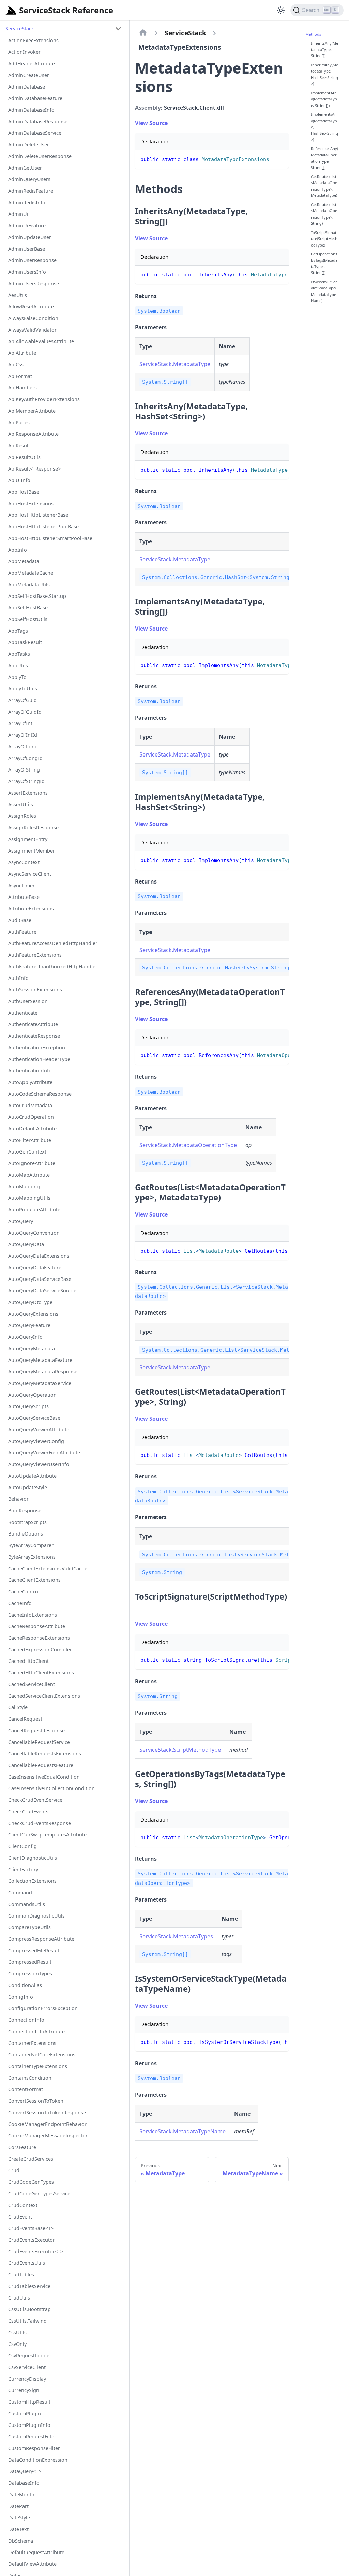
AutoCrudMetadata (30, 1105)
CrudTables (21, 2275)
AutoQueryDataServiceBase (40, 1279)
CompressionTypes (30, 1974)
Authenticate (23, 1013)
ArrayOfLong (23, 746)
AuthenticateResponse (34, 1036)
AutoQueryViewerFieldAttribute (44, 1453)
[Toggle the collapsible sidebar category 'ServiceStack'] (118, 29)
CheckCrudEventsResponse (40, 1823)
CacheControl (24, 1592)
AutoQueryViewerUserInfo (39, 1464)
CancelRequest (25, 1719)
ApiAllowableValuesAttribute (41, 341)
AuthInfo (18, 978)
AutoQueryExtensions (33, 1314)
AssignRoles (22, 816)
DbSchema (21, 2541)
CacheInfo (20, 1603)
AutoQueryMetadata (32, 1348)
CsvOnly (17, 2344)
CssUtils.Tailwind (27, 2321)
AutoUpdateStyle (28, 1487)
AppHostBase (24, 492)
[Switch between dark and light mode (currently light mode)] (281, 10)
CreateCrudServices (31, 2159)
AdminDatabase (27, 87)
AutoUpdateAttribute (32, 1476)
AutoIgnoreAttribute (32, 1163)
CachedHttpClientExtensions (41, 1673)
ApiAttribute (22, 353)
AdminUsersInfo (27, 272)
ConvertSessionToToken (36, 2101)
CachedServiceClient (32, 1684)
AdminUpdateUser (30, 237)
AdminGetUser (25, 168)
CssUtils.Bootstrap (29, 2309)
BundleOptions (26, 1534)
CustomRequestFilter (32, 2437)
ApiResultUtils (24, 457)
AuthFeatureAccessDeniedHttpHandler (53, 943)
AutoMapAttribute (29, 1175)
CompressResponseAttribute (41, 1939)
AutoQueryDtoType (30, 1302)
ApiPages (19, 422)
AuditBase (20, 920)
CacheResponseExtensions (39, 1638)
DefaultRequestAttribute (36, 2552)
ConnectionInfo (26, 2020)
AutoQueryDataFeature (35, 1267)
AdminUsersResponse (34, 283)
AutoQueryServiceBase (34, 1418)
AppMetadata (24, 561)
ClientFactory (23, 1869)
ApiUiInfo (19, 480)
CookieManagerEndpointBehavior (47, 2124)
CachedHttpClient (28, 1661)
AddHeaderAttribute (32, 63)
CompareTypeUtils (29, 1927)
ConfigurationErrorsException (43, 2008)
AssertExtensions (28, 793)
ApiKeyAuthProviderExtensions (44, 399)
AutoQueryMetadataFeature (40, 1360)
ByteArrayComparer (31, 1545)
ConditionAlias (25, 1985)
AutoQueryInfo (25, 1337)
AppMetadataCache (31, 573)
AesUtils (18, 295)
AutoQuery (21, 1221)
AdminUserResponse (32, 260)
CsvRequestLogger (30, 2356)
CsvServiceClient (27, 2367)
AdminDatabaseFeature (35, 98)
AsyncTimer (21, 885)
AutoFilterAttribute (30, 1140)
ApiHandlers (22, 388)
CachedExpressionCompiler (40, 1649)
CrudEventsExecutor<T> (36, 2251)
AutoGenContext (27, 1152)
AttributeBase (24, 897)
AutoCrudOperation (31, 1117)
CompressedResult (30, 1962)
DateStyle (19, 2518)
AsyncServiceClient (30, 874)
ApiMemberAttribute (32, 411)
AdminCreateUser (29, 75)
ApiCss (16, 364)
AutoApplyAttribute (30, 1082)
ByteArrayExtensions (32, 1557)
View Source (151, 123)
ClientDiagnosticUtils (33, 1858)
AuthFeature (22, 932)
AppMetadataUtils (29, 584)
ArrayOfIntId (23, 735)
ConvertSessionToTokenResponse (47, 2112)
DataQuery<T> (25, 2471)
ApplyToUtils (23, 689)
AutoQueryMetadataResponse (43, 1372)
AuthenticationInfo (30, 1071)
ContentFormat (26, 2089)
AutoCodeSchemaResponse (40, 1094)
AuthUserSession (28, 1001)
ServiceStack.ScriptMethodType (180, 1750)
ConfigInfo (21, 1997)
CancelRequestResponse (36, 1730)
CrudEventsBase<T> (31, 2228)
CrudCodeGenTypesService (39, 2193)
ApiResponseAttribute (33, 434)
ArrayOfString (24, 770)
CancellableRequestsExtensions (45, 1754)
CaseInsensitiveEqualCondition (44, 1777)
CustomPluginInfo (29, 2425)
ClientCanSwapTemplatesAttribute (47, 1835)
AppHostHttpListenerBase (38, 515)
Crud (14, 2170)
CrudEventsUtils (27, 2263)
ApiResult (19, 446)
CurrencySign (24, 2390)
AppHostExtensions (31, 503)
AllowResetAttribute (31, 307)
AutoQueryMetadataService (40, 1383)
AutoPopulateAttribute (34, 1210)
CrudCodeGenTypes (31, 2182)
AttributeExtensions (31, 909)
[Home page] (143, 33)
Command (20, 1893)
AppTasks (19, 654)
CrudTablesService (29, 2286)
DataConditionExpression (38, 2460)
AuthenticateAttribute (33, 1024)
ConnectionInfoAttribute (36, 2031)
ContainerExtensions (32, 2043)
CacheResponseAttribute (37, 1626)
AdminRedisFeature (31, 191)
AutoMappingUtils (29, 1198)
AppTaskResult (25, 642)
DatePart (18, 2506)
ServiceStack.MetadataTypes (176, 1936)
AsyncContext (24, 862)
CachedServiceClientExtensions (44, 1696)
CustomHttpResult (29, 2402)
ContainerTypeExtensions (38, 2066)
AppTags (18, 631)
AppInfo (18, 550)
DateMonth (21, 2494)
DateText (18, 2529)
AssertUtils (21, 804)
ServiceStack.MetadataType (175, 364)
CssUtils (17, 2332)
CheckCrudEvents (28, 1811)
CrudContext (23, 2205)
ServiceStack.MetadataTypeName (183, 2131)
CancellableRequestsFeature (41, 1765)
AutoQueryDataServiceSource (42, 1291)
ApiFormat (20, 376)
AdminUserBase (27, 249)
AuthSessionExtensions (35, 990)
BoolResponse (25, 1510)
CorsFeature (22, 2147)
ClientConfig (22, 1846)
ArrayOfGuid (22, 700)
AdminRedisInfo (27, 202)
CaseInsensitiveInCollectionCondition (51, 1788)
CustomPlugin (25, 2413)
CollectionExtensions (32, 1881)
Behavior (18, 1499)
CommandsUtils (27, 1904)
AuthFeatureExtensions (35, 955)
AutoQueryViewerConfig (36, 1441)
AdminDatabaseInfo (31, 110)
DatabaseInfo (24, 2483)
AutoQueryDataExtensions (39, 1256)
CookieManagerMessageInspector (48, 2136)
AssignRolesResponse (33, 828)
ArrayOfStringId (26, 781)
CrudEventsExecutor (32, 2240)
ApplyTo (17, 677)
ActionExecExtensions (33, 40)
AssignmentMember (32, 851)
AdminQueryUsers (29, 179)
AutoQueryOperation (32, 1395)
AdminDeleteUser (29, 145)
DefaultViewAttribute (32, 2564)
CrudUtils (19, 2298)
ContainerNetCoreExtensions (42, 2055)
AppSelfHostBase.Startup (37, 596)
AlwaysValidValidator (32, 330)
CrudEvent (20, 2217)
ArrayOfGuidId (25, 712)
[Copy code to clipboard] (280, 158)
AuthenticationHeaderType (39, 1059)
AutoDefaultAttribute (32, 1128)
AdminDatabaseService (35, 133)
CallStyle (18, 1707)
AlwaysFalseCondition (33, 318)
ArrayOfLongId (25, 758)
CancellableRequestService (39, 1742)
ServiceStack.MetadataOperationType (188, 1145)
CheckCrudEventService (35, 1800)
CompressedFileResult (34, 1950)
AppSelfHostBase (28, 608)
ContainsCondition (30, 2078)
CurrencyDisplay (27, 2379)
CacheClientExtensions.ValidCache (48, 1568)
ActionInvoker (24, 52)
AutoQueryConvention (34, 1233)
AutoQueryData (26, 1244)
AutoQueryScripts (28, 1406)
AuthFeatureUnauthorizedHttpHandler (53, 966)
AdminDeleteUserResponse (40, 156)
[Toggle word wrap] (268, 274)
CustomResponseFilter (34, 2448)
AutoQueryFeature (29, 1325)
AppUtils (18, 665)
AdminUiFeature (27, 226)
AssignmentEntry (28, 839)
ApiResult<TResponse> (34, 469)
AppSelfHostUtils (28, 619)
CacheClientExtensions (34, 1580)
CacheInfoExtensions (33, 1615)
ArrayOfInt (20, 723)
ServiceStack (20, 28)
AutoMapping (24, 1186)
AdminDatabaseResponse (38, 121)
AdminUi (18, 214)
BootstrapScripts (27, 1522)
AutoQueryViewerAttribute (39, 1429)
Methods (313, 34)
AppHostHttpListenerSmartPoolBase (50, 538)
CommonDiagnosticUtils (36, 1916)
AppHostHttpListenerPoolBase (43, 527)
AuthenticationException (37, 1047)
